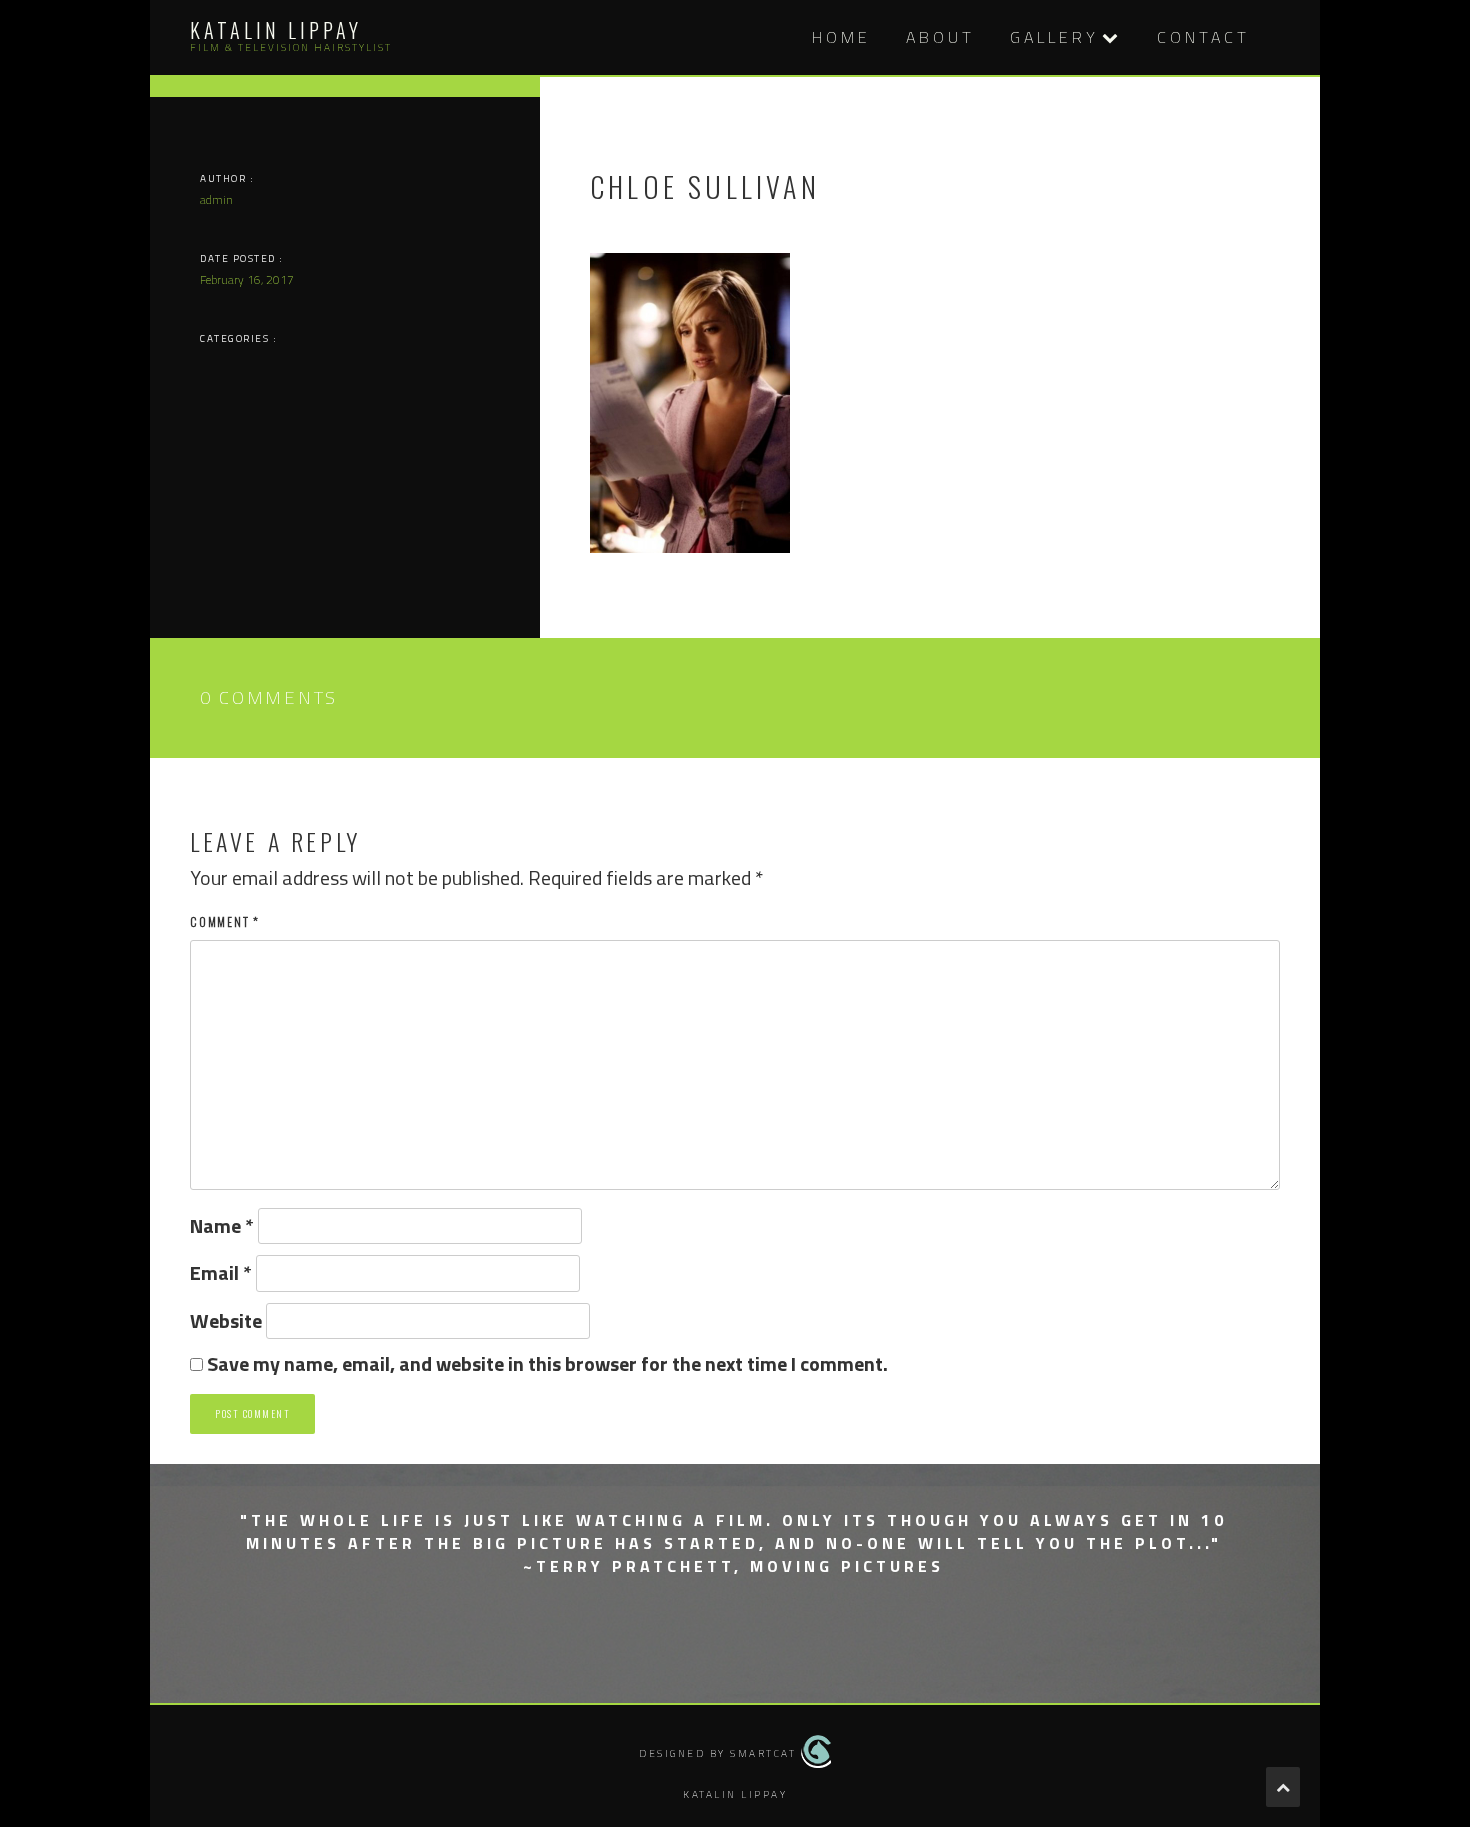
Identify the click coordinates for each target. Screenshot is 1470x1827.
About (940, 37)
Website (226, 1321)
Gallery (1054, 37)
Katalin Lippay (276, 30)
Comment (225, 921)
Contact (1203, 37)
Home (841, 37)
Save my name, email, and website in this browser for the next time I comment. (547, 1364)
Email (221, 1273)
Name (222, 1226)
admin (216, 199)
